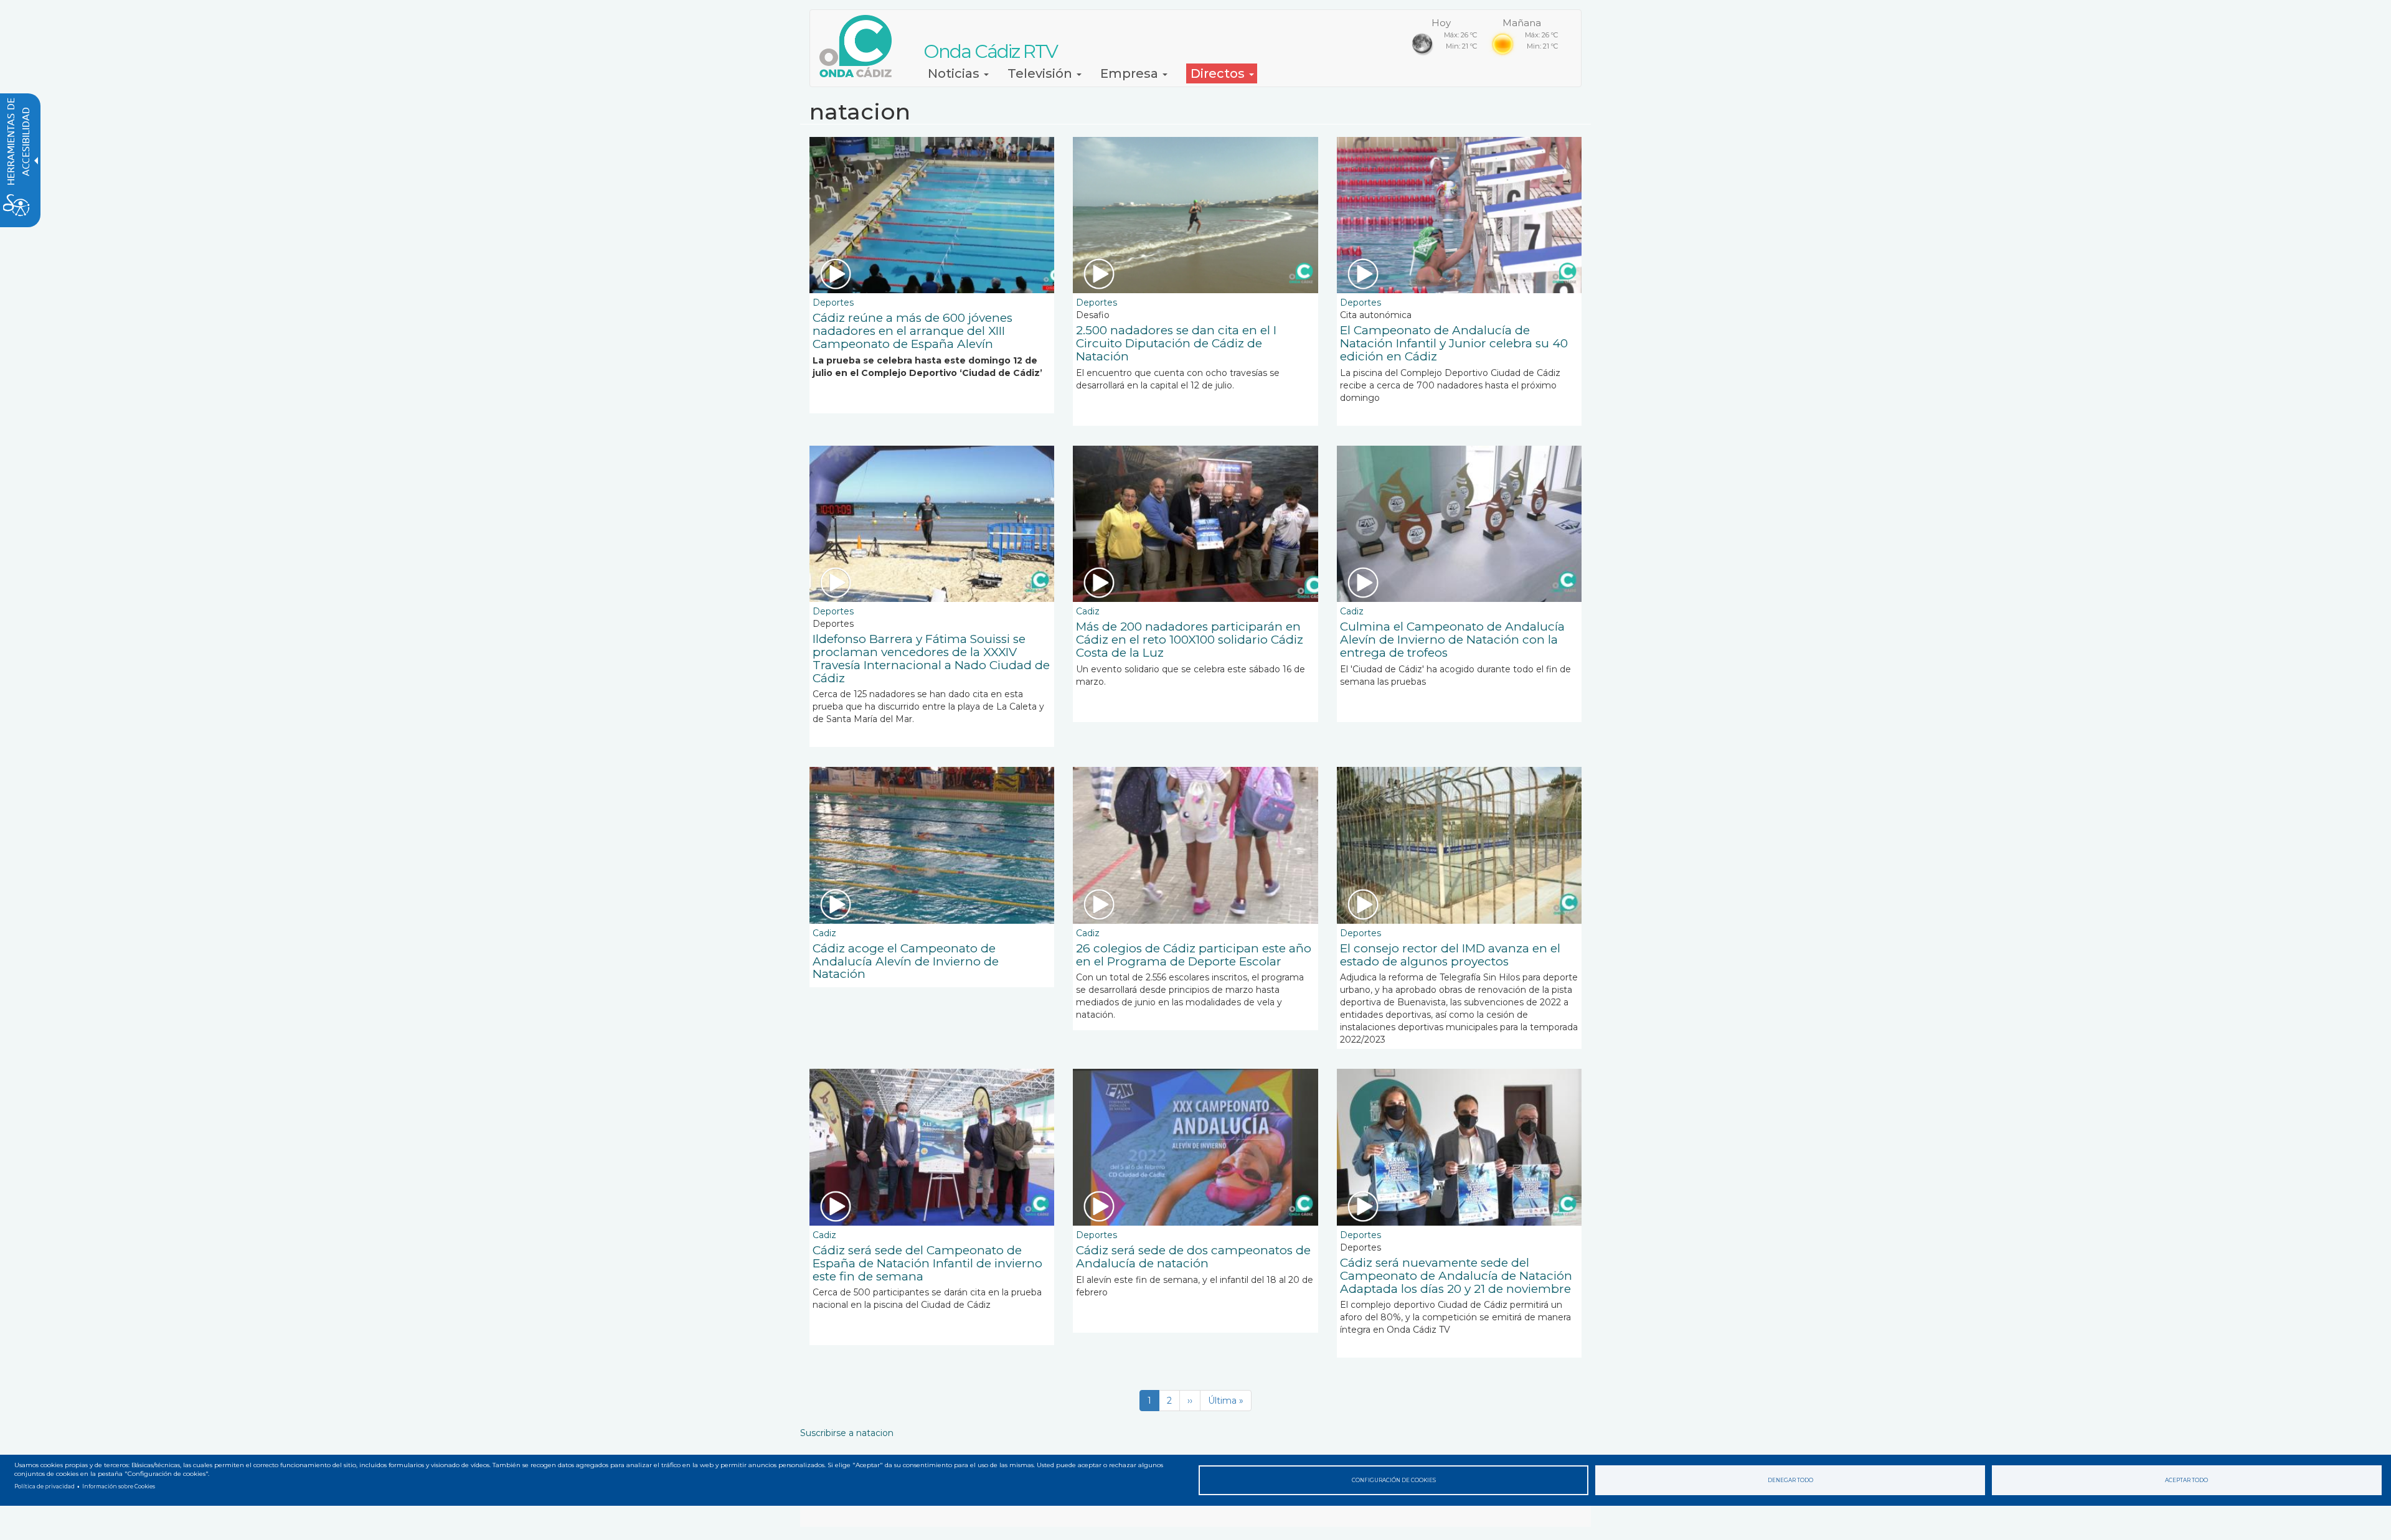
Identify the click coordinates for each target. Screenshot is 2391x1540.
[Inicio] (860, 46)
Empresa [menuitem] (1131, 73)
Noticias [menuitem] (955, 73)
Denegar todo (1790, 1480)
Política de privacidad (45, 1486)
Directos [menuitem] (1219, 73)
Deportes (833, 303)
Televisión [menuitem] (1041, 73)
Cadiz (1088, 611)
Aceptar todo (2186, 1480)
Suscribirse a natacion (847, 1433)
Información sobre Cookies (119, 1486)
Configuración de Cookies (1394, 1480)
